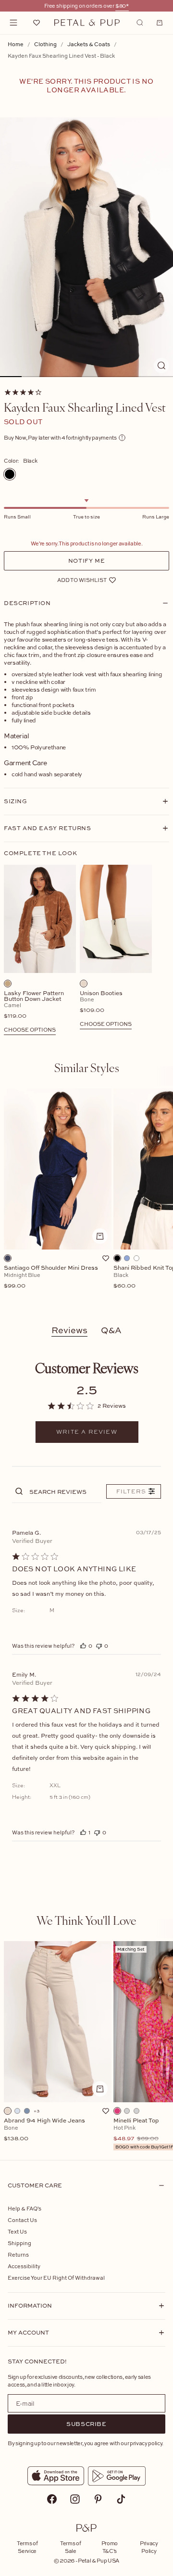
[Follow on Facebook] (52, 2499)
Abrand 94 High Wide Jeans (44, 2130)
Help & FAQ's (25, 2208)
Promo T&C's (110, 2547)
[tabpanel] (86, 1198)
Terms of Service (27, 2547)
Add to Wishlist (82, 580)
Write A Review (87, 1432)
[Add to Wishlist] (106, 1258)
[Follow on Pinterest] (98, 2499)
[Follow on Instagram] (75, 2499)
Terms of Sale (70, 2547)
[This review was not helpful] (99, 1646)
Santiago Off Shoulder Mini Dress (51, 1277)
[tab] (87, 1067)
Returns (18, 2254)
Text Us (17, 2231)
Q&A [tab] (111, 1330)
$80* (122, 6)
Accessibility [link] (24, 2266)
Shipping (19, 2243)
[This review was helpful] (83, 1646)
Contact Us (22, 2220)
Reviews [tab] (69, 1330)
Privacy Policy (149, 2547)
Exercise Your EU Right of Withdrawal (56, 2278)
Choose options (30, 1029)
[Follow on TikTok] (121, 2499)
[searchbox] (64, 1491)
